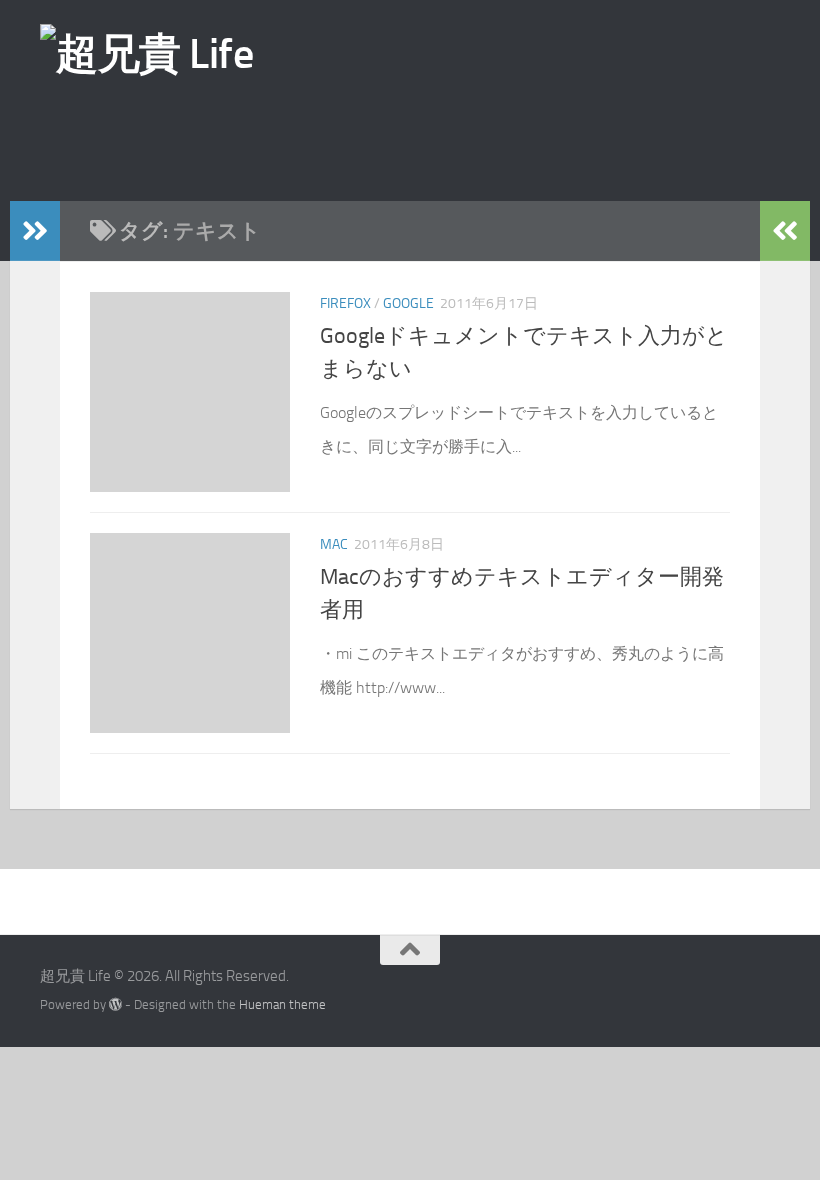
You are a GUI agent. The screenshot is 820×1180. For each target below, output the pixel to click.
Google (408, 303)
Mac (334, 544)
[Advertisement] (445, 139)
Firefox (345, 303)
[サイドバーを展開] (35, 231)
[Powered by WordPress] (115, 1004)
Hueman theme (282, 1004)
